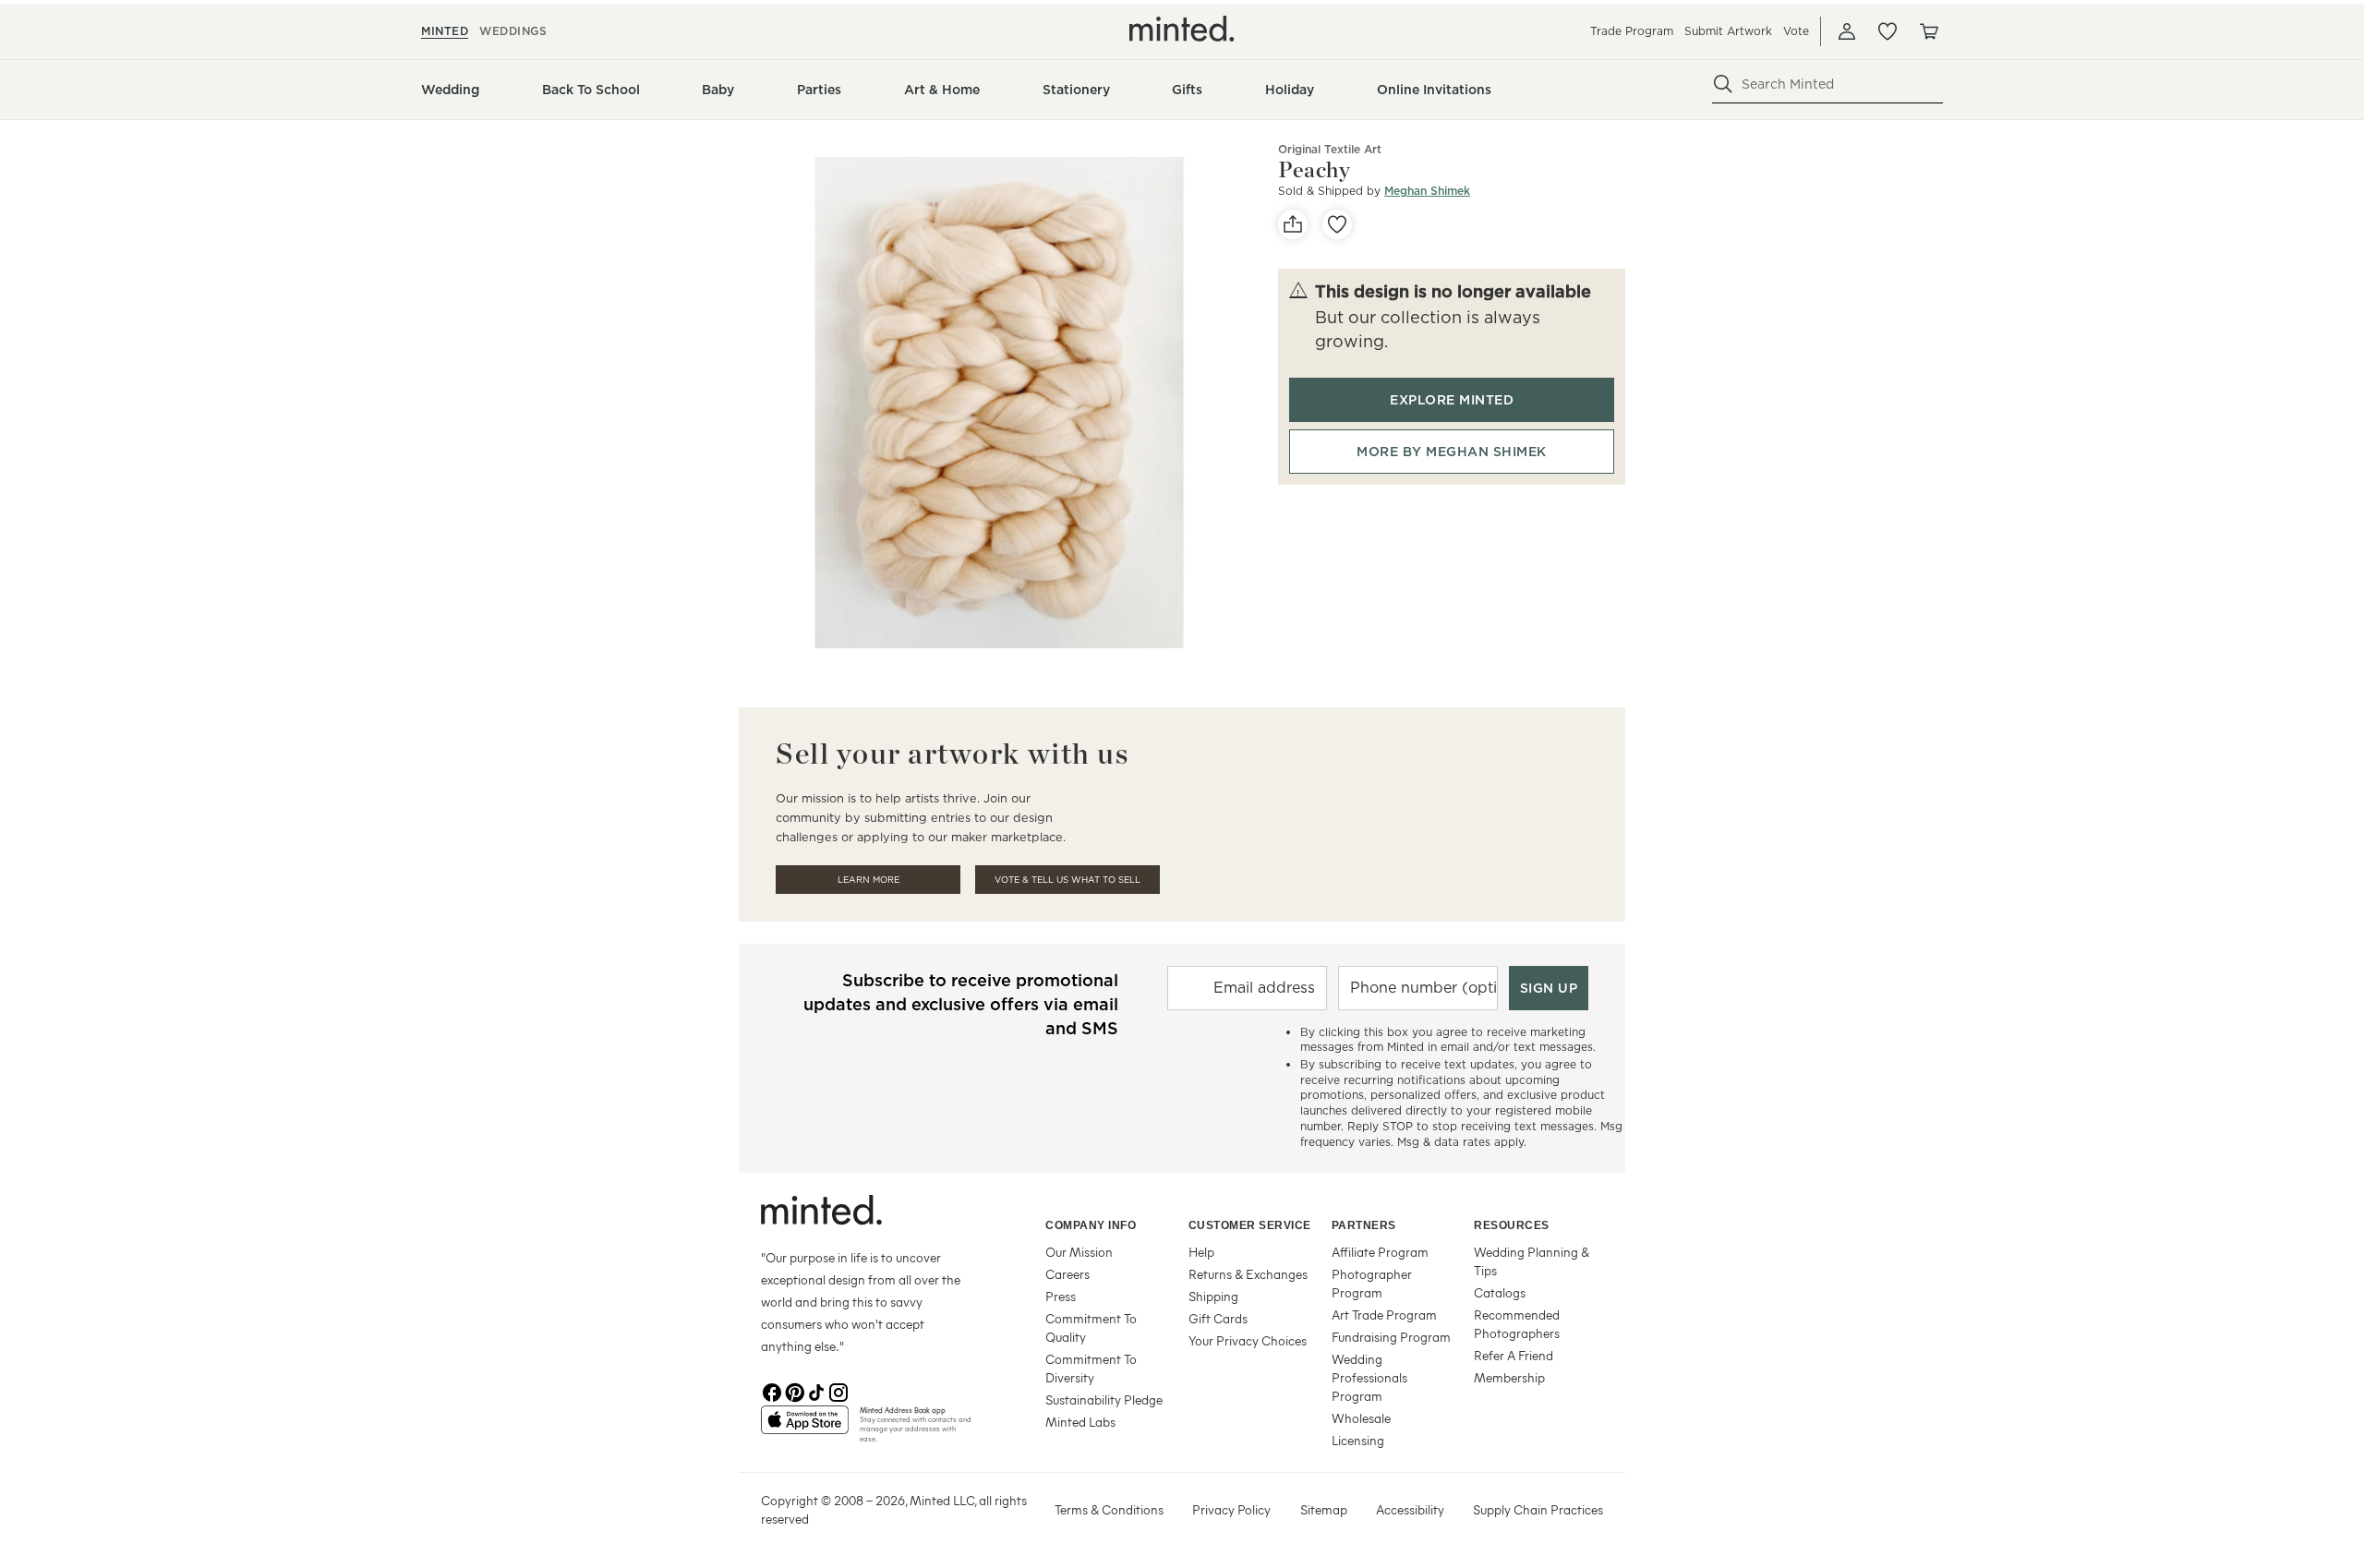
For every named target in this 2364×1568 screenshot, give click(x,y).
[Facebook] (772, 1391)
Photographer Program (1372, 1283)
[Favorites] (1888, 31)
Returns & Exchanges (1248, 1274)
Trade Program (1632, 31)
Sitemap (1324, 1509)
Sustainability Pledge (1104, 1399)
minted (445, 31)
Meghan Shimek (1427, 191)
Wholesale (1361, 1418)
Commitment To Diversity (1091, 1368)
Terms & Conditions (1109, 1509)
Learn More (868, 880)
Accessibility (1410, 1509)
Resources (1512, 1225)
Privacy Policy (1231, 1509)
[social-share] (1293, 224)
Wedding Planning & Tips (1532, 1261)
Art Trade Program (1384, 1315)
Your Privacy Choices (1248, 1340)
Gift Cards (1218, 1318)
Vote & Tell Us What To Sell (1067, 880)
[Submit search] (1723, 84)
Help (1201, 1252)
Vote (1796, 31)
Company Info (1091, 1225)
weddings (513, 31)
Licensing (1358, 1440)
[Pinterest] (794, 1391)
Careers (1067, 1274)
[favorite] (1337, 224)
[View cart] (1928, 31)
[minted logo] (1182, 29)
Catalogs (1500, 1292)
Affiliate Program (1380, 1252)
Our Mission (1079, 1252)
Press (1061, 1296)
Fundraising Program (1391, 1337)
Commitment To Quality (1091, 1327)
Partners (1364, 1225)
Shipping (1213, 1296)
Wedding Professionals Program (1369, 1377)
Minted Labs (1080, 1422)
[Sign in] (1847, 31)
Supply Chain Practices (1538, 1509)
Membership (1509, 1377)
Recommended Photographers (1517, 1324)
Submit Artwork (1728, 31)
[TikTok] (816, 1391)
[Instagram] (838, 1391)
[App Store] (805, 1428)
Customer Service (1250, 1225)
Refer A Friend (1514, 1355)
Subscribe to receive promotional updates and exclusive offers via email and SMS (961, 1004)
